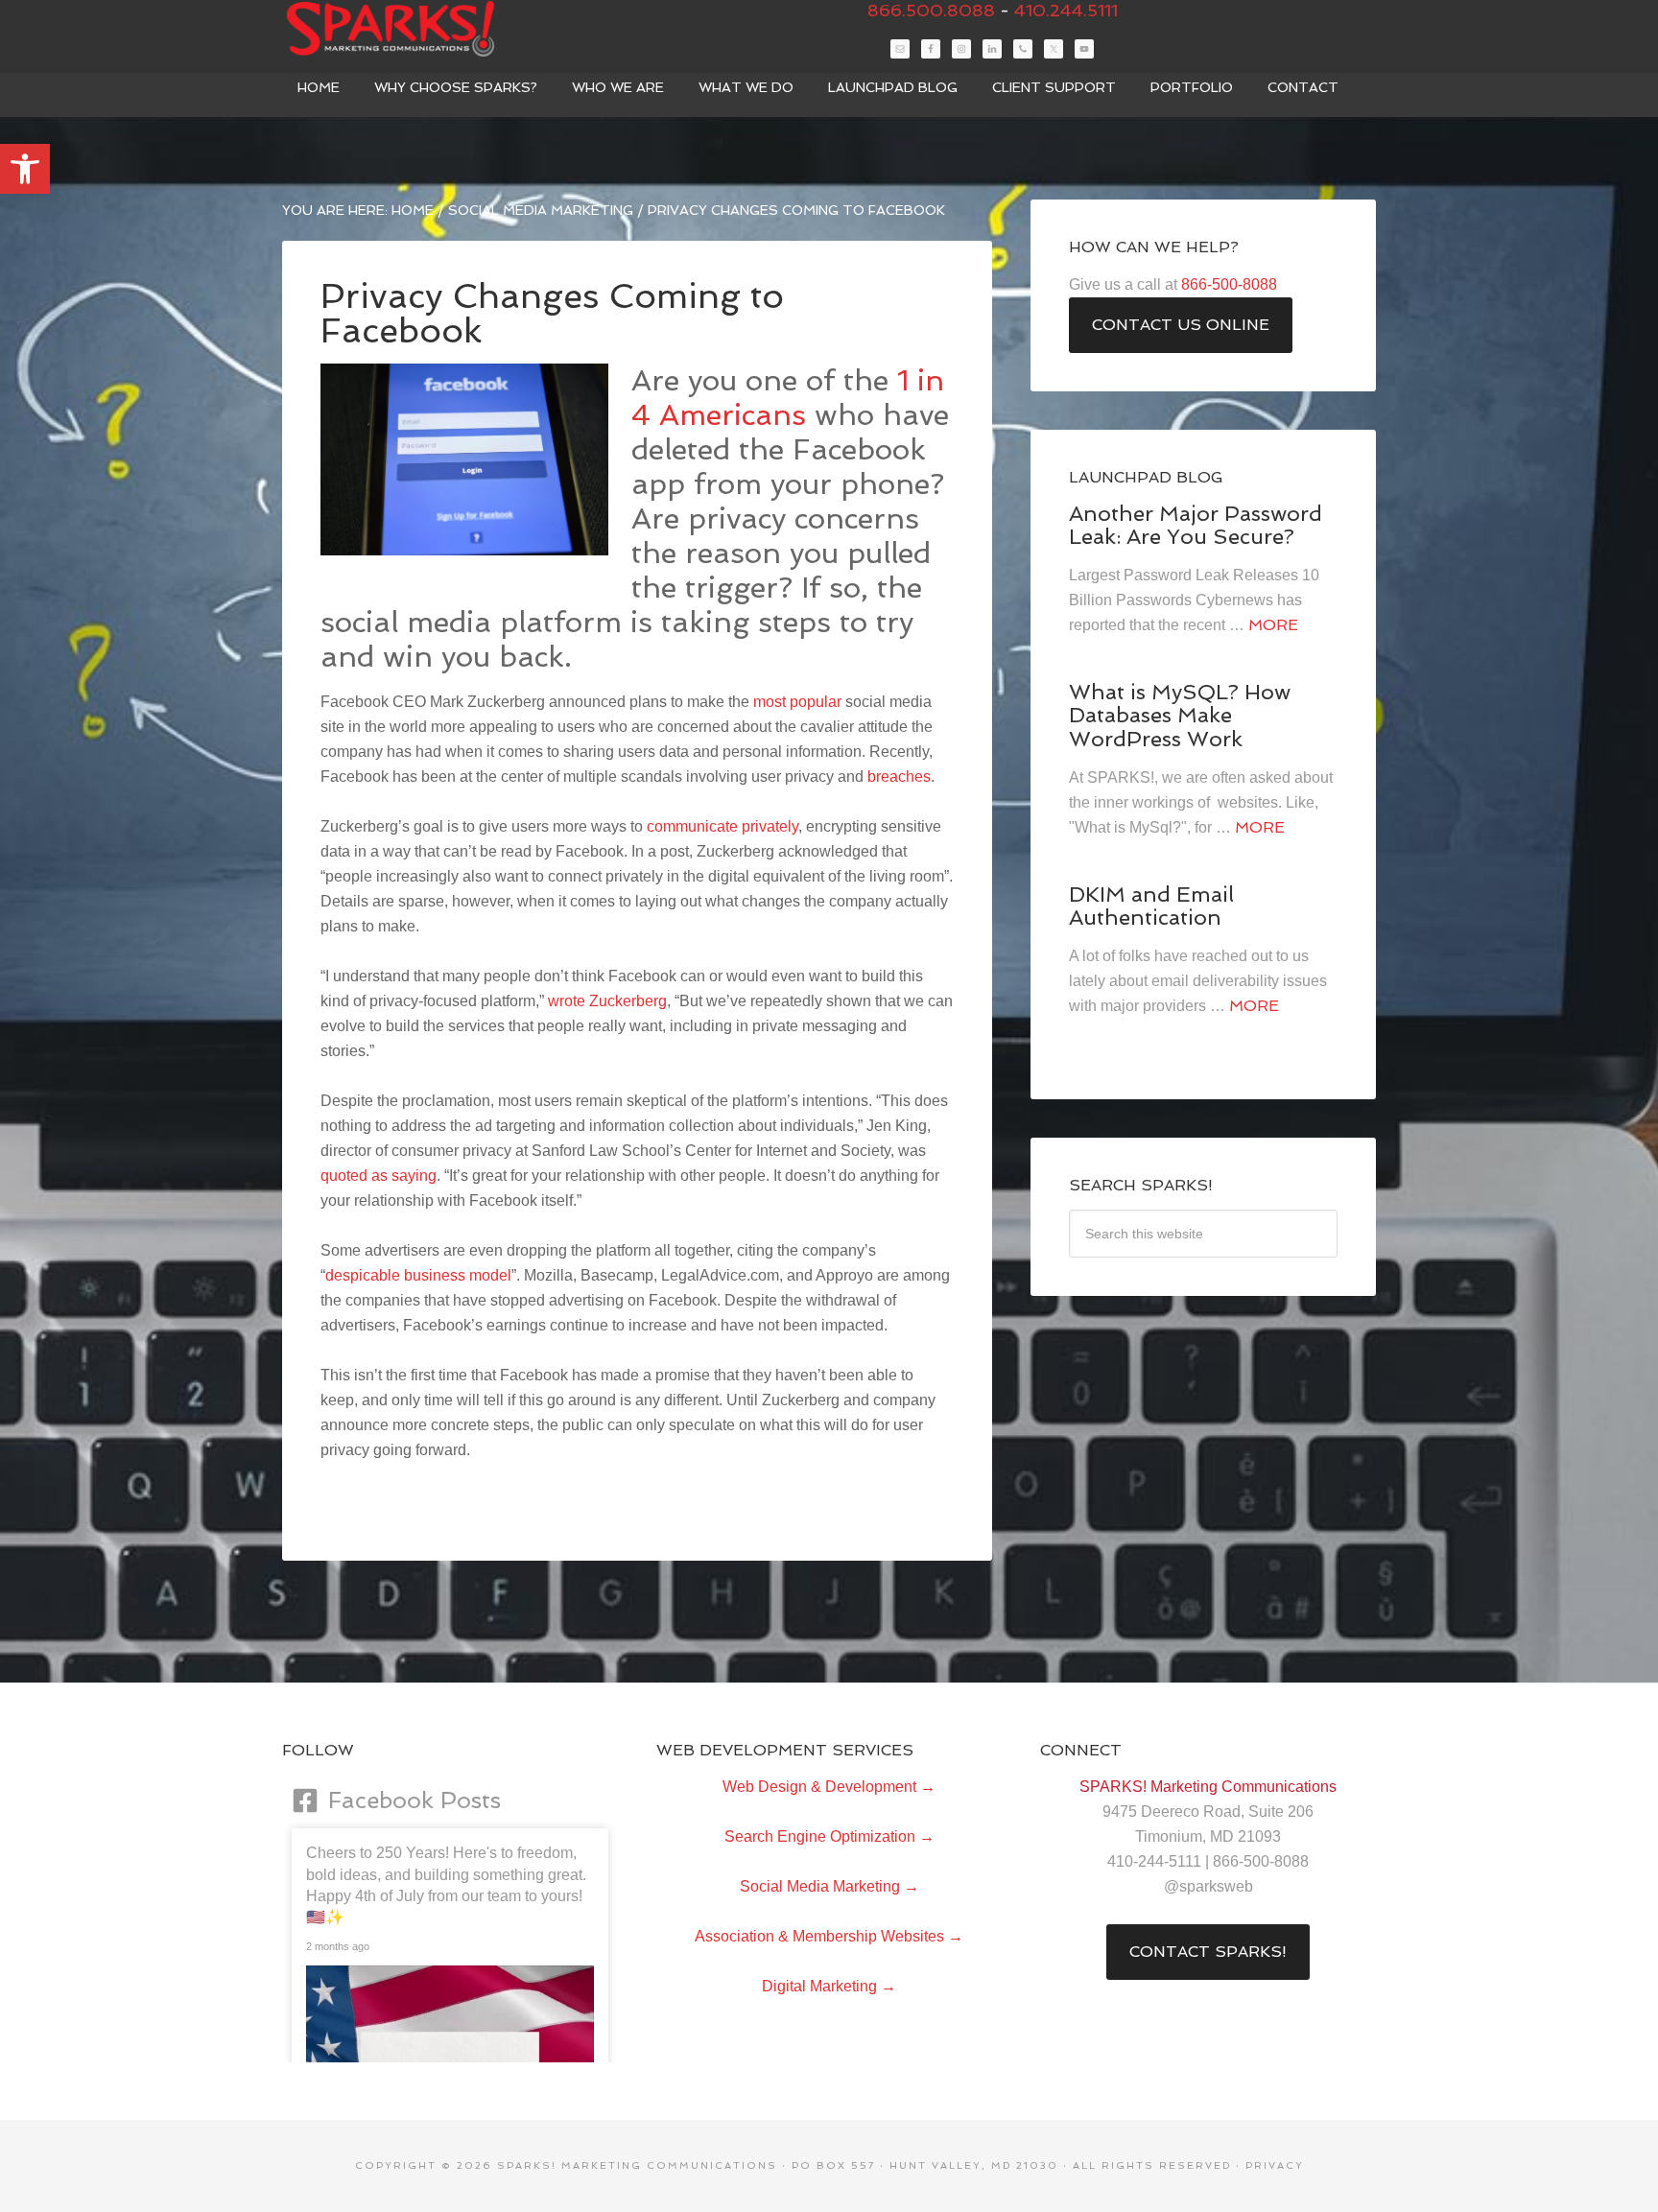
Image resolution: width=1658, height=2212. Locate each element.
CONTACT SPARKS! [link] (1208, 1952)
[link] (25, 169)
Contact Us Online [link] (1181, 325)
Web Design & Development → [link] (829, 1787)
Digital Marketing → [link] (829, 1986)
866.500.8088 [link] (931, 10)
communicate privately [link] (722, 826)
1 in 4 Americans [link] (788, 398)
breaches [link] (899, 777)
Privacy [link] (1275, 2165)
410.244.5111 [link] (1066, 10)
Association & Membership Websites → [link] (829, 1936)
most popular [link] (797, 702)
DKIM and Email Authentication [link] (1151, 906)
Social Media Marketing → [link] (829, 1886)
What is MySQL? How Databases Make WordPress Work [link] (1180, 715)
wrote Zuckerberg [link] (607, 1001)
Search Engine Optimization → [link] (829, 1836)
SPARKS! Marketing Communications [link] (426, 29)
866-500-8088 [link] (1229, 284)
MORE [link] (1273, 625)
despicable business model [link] (418, 1275)
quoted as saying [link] (379, 1176)
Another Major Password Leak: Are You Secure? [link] (1196, 525)
